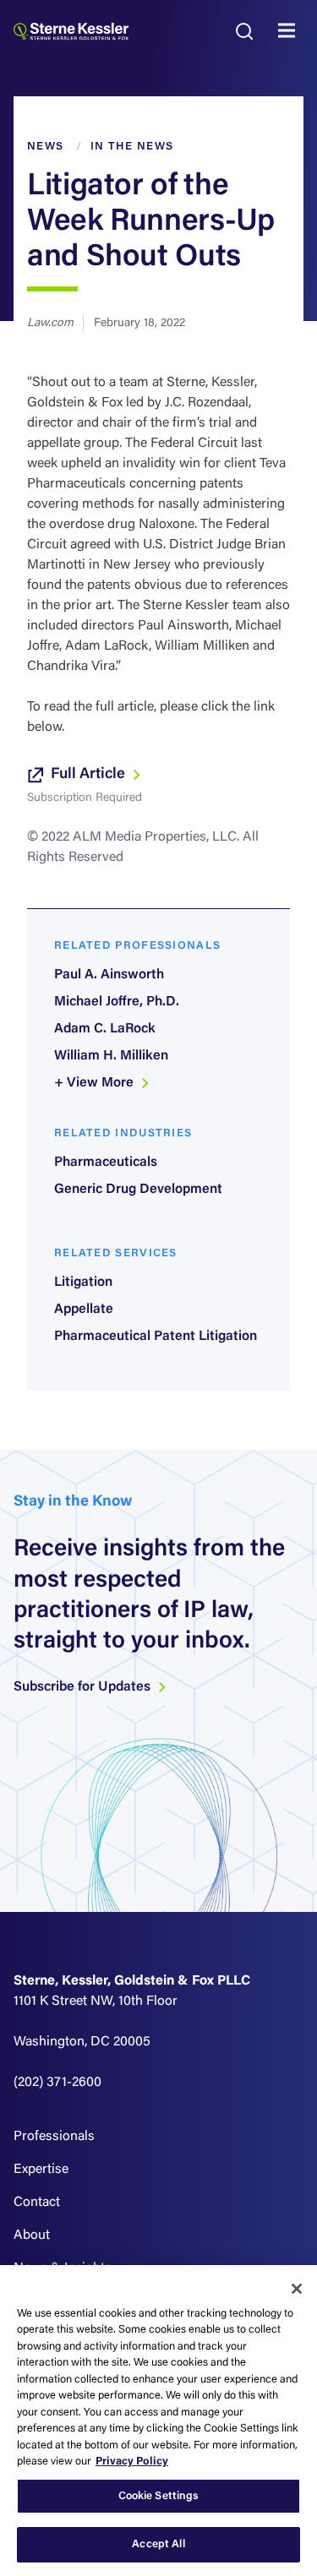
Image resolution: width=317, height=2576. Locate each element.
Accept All (158, 2544)
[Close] (297, 2289)
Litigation (83, 1283)
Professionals (54, 2137)
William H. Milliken (111, 1056)
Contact (37, 2203)
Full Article (90, 775)
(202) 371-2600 (57, 2083)
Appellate (84, 1310)
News (45, 147)
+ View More (96, 1083)
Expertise (41, 2170)
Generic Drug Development (138, 1190)
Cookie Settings (159, 2496)
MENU (291, 31)
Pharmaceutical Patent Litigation (156, 1337)
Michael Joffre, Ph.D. (117, 1002)
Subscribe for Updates (84, 1687)
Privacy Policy (132, 2462)
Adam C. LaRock (105, 1029)
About (32, 2236)
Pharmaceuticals (106, 1163)
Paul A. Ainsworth (109, 975)
